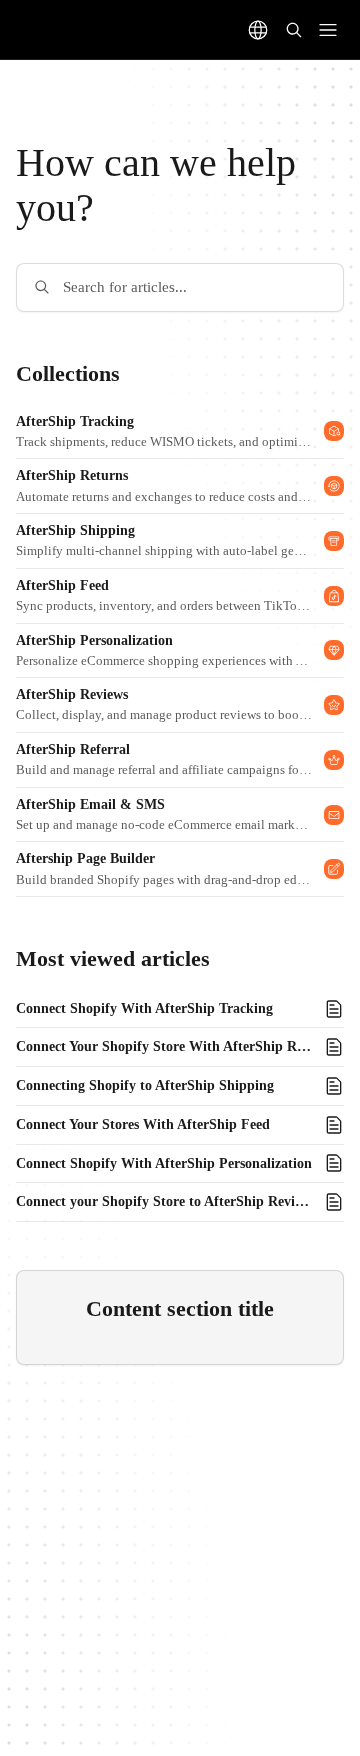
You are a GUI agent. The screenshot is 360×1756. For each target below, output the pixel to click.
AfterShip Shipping (75, 530)
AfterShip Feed (62, 585)
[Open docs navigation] (328, 30)
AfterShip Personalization (94, 640)
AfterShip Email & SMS (90, 804)
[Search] (294, 30)
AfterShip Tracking (75, 421)
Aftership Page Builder (85, 858)
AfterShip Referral (73, 749)
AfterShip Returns (72, 475)
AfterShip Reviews (72, 694)
